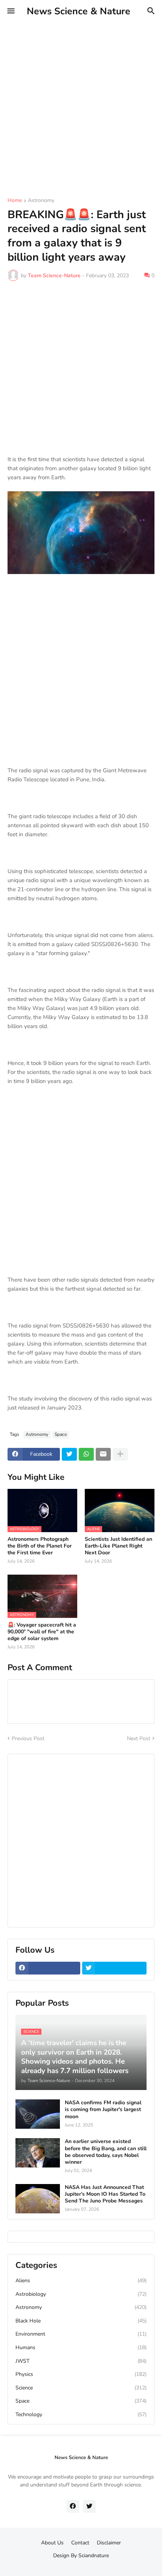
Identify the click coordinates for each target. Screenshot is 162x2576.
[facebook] (48, 1968)
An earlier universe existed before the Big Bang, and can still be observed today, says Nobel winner (106, 2152)
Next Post (139, 1738)
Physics (81, 2374)
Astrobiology (81, 2294)
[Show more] (120, 1454)
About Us (52, 2543)
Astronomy (41, 201)
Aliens (81, 2281)
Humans (81, 2347)
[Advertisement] (81, 103)
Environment (81, 2334)
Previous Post (28, 1738)
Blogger (80, 2563)
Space (61, 1434)
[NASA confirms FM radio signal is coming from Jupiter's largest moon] (38, 2114)
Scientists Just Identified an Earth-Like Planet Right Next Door (118, 1546)
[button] (10, 11)
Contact (80, 2543)
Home (15, 201)
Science (81, 2388)
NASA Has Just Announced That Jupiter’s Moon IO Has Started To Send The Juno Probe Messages (105, 2194)
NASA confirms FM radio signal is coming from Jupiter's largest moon (103, 2110)
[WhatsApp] (86, 1454)
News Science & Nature (79, 11)
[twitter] (115, 1968)
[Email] (103, 1454)
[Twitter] (69, 1454)
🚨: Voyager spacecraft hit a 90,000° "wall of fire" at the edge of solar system (42, 1632)
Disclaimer (109, 2543)
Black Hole (81, 2321)
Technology (81, 2414)
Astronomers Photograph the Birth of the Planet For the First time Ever (40, 1546)
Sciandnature (94, 2555)
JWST (81, 2361)
